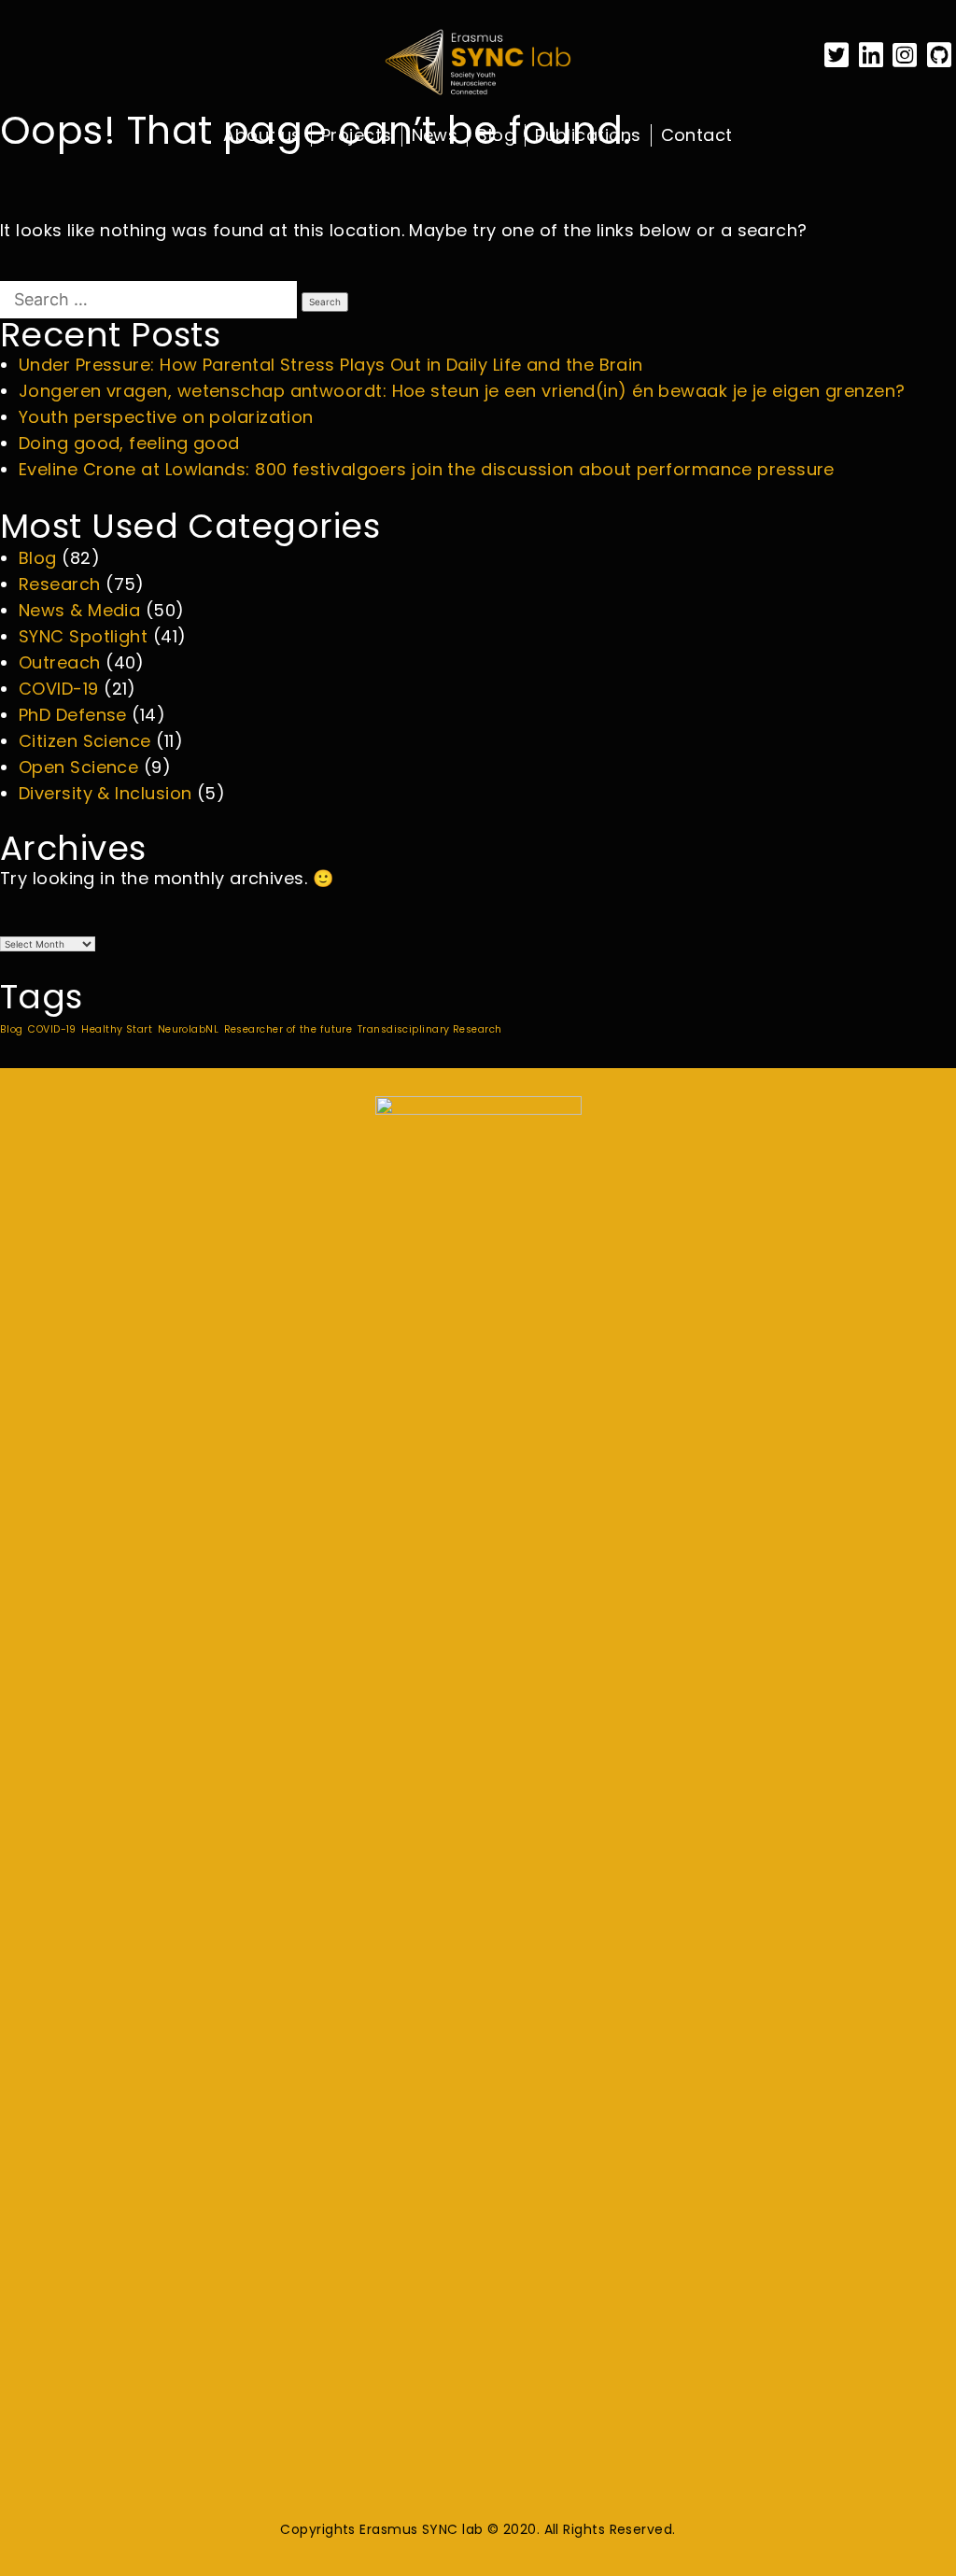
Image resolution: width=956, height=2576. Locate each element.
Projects (357, 135)
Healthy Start (117, 1029)
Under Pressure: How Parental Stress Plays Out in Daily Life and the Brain (331, 365)
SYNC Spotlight (83, 636)
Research (60, 584)
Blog (496, 135)
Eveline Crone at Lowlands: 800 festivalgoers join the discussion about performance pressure (427, 469)
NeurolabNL (189, 1029)
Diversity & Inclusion (105, 793)
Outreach (60, 662)
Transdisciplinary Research (430, 1029)
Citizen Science (85, 741)
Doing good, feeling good (129, 443)
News (435, 135)
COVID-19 (59, 689)
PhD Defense (73, 715)
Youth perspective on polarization (166, 417)
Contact (697, 135)
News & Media (79, 610)
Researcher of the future (288, 1029)
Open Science (78, 767)
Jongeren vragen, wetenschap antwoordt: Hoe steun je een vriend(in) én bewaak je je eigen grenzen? (462, 391)
